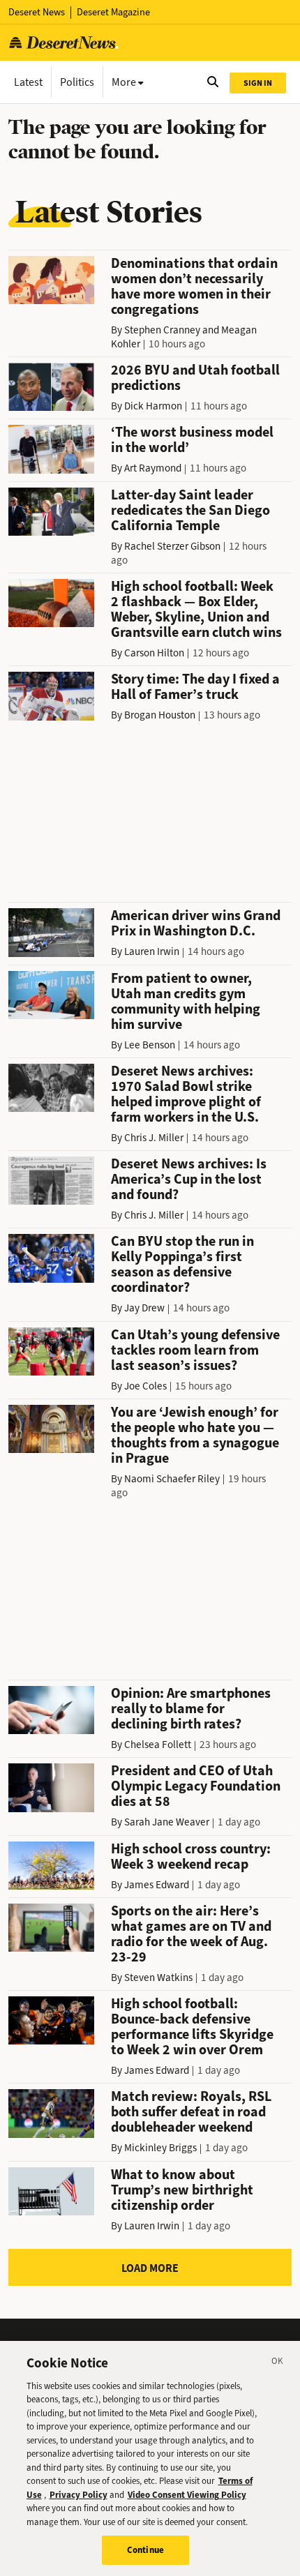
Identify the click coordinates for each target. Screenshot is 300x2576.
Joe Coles (145, 1386)
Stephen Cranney (162, 330)
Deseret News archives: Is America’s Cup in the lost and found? (189, 1179)
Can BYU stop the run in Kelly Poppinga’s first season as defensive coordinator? (182, 1264)
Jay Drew (144, 1308)
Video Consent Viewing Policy (187, 2495)
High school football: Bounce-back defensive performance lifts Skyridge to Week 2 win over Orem (192, 2027)
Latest (28, 82)
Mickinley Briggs (160, 2148)
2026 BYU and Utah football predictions (195, 378)
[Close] (278, 2363)
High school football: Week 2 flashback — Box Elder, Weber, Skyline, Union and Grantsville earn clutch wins (196, 609)
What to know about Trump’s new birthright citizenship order (182, 2190)
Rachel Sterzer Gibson (172, 546)
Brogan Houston (160, 715)
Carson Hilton (154, 653)
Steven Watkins (158, 1978)
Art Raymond (153, 468)
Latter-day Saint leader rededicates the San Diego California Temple (190, 510)
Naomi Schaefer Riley (172, 1479)
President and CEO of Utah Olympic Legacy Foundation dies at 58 (196, 1786)
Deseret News (37, 12)
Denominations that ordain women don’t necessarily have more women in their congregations (194, 286)
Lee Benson (150, 1045)
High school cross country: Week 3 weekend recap (191, 1856)
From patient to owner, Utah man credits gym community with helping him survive (186, 1001)
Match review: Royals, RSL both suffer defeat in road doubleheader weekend (191, 2112)
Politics (77, 82)
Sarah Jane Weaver (167, 1822)
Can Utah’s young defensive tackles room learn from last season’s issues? (195, 1350)
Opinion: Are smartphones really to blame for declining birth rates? (191, 1709)
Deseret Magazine (113, 12)
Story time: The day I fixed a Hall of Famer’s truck (195, 687)
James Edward (157, 1885)
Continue (145, 2550)
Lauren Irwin (152, 951)
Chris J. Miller (154, 1138)
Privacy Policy (78, 2495)
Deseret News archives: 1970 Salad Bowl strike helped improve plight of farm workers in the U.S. (186, 1094)
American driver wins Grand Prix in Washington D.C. (196, 923)
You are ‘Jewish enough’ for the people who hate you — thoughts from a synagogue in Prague (195, 1435)
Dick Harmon (153, 406)
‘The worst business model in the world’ (192, 440)
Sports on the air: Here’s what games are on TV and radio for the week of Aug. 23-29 (191, 1934)
